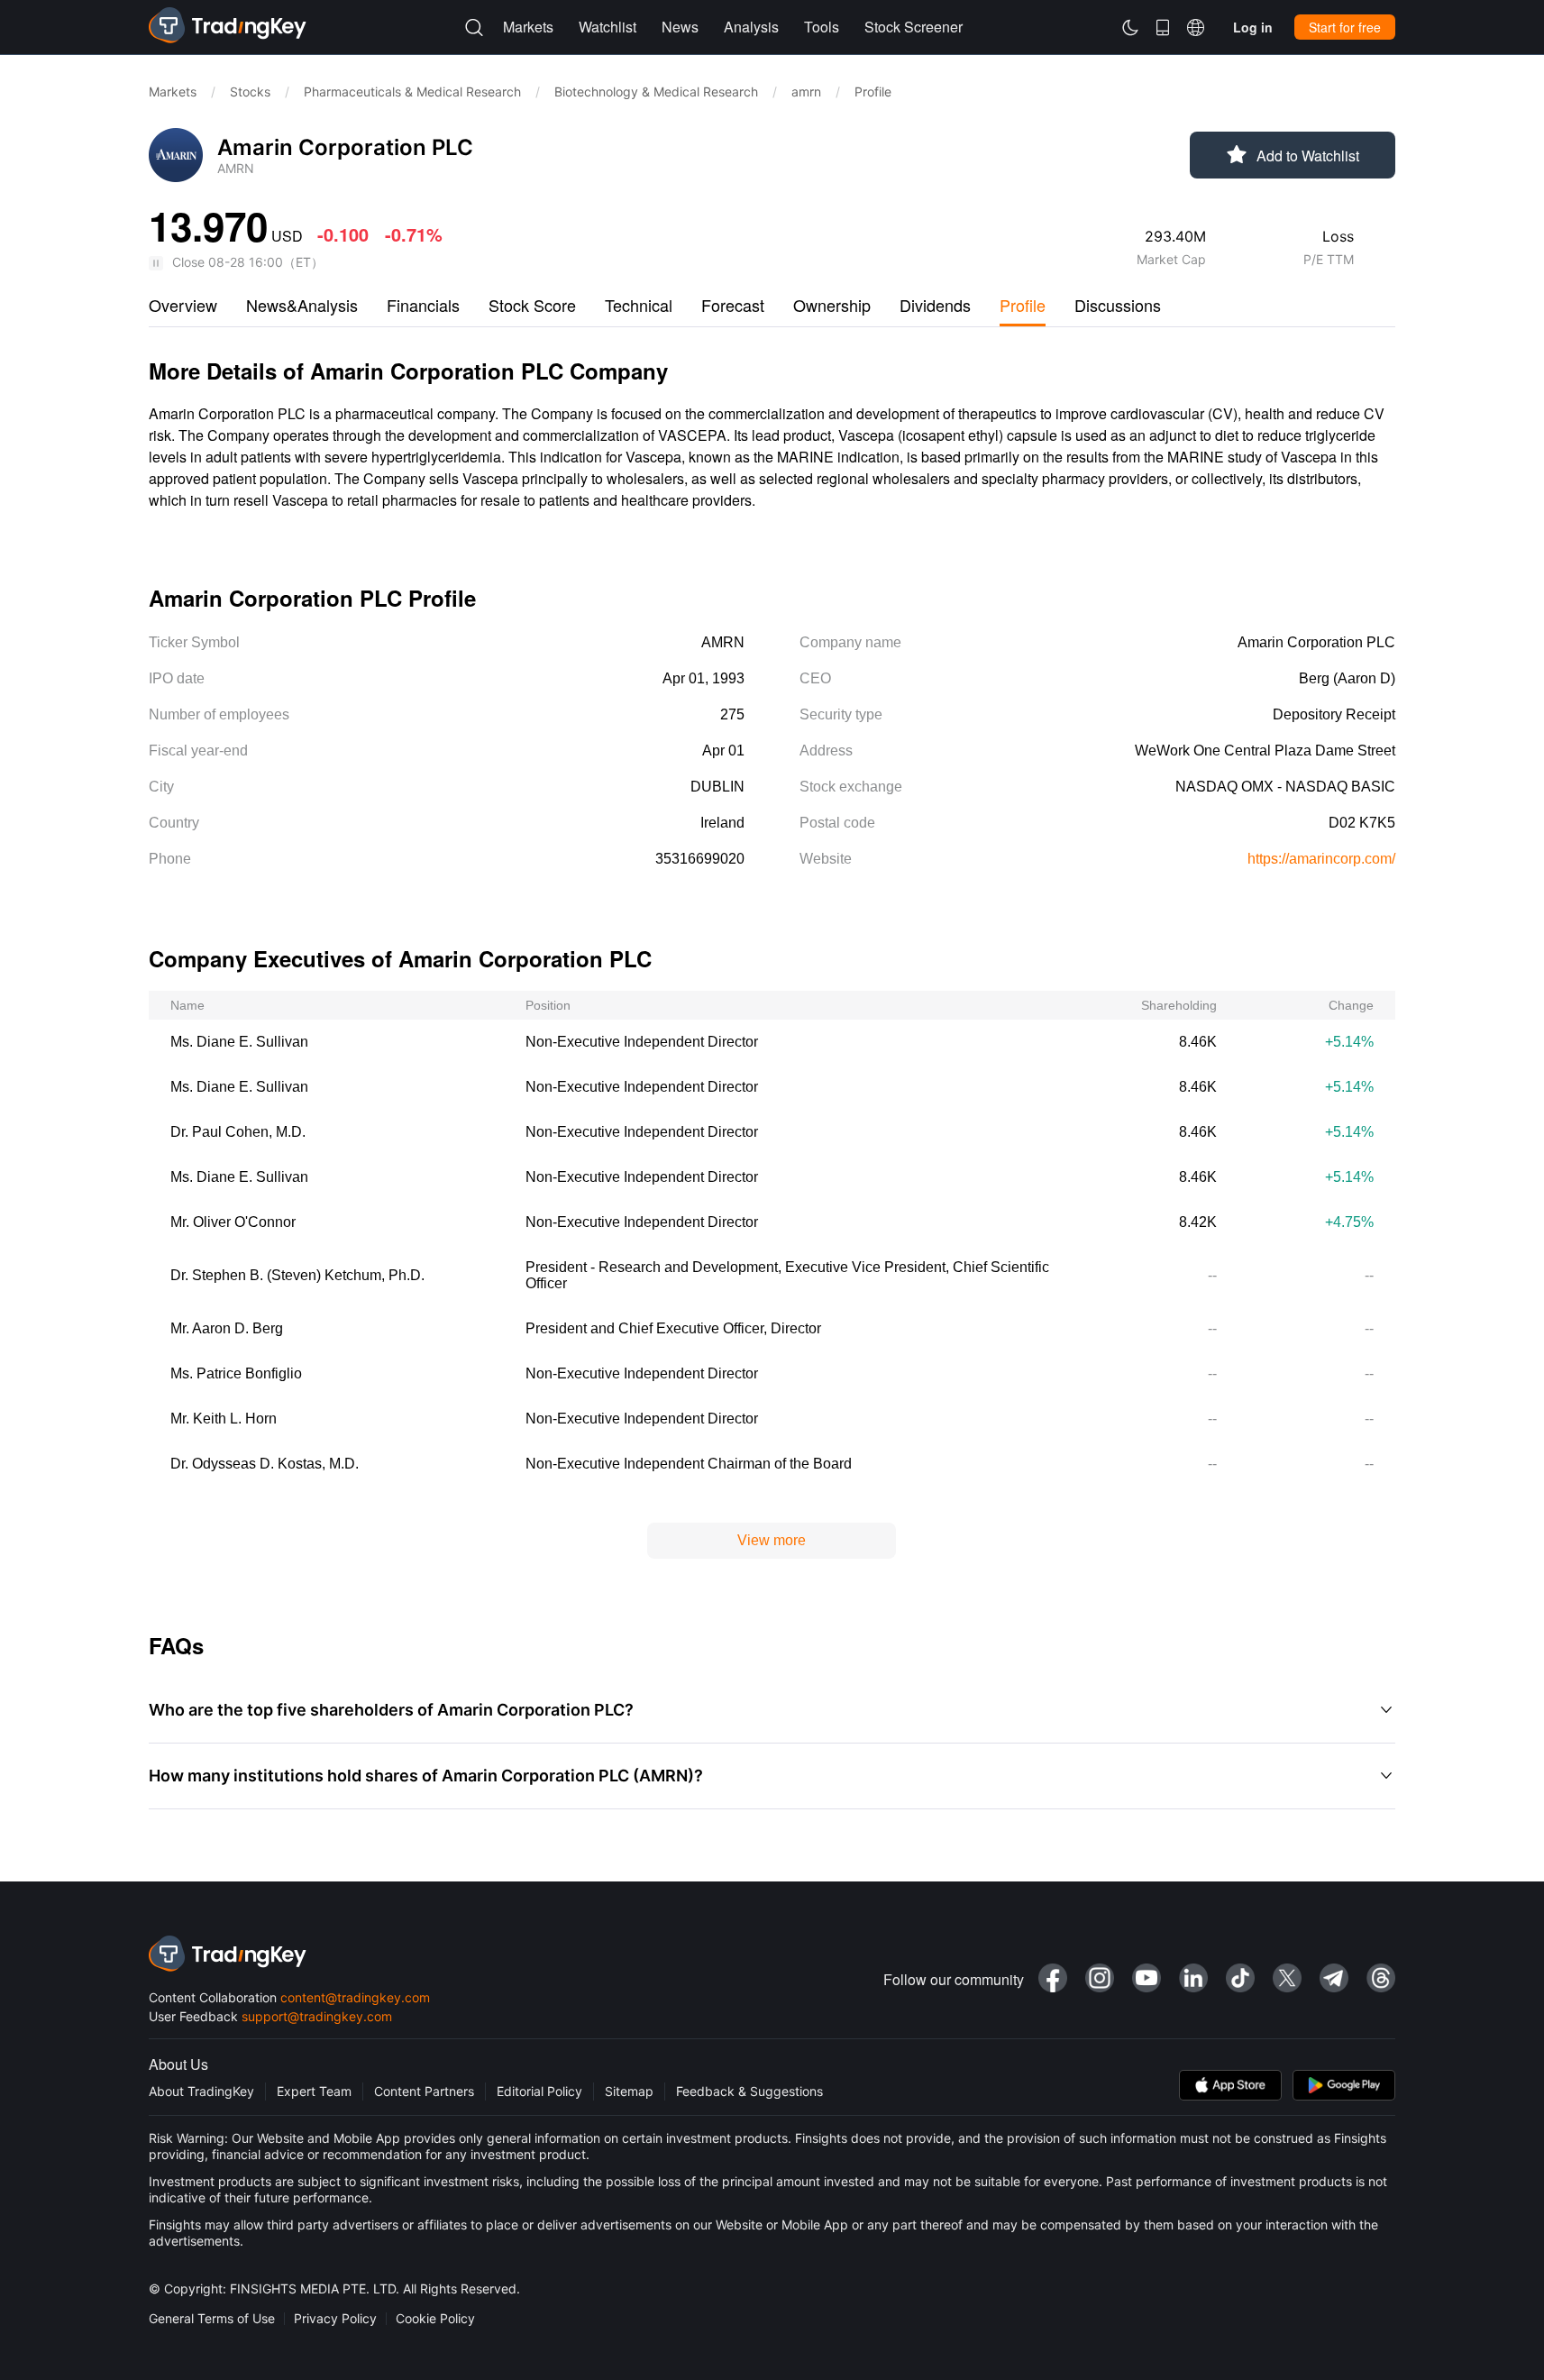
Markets (173, 92)
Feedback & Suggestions (749, 2091)
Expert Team (314, 2091)
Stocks (250, 92)
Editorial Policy (539, 2091)
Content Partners (424, 2091)
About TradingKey (201, 2091)
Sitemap (629, 2091)
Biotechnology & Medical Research (656, 92)
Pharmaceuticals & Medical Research (412, 92)
